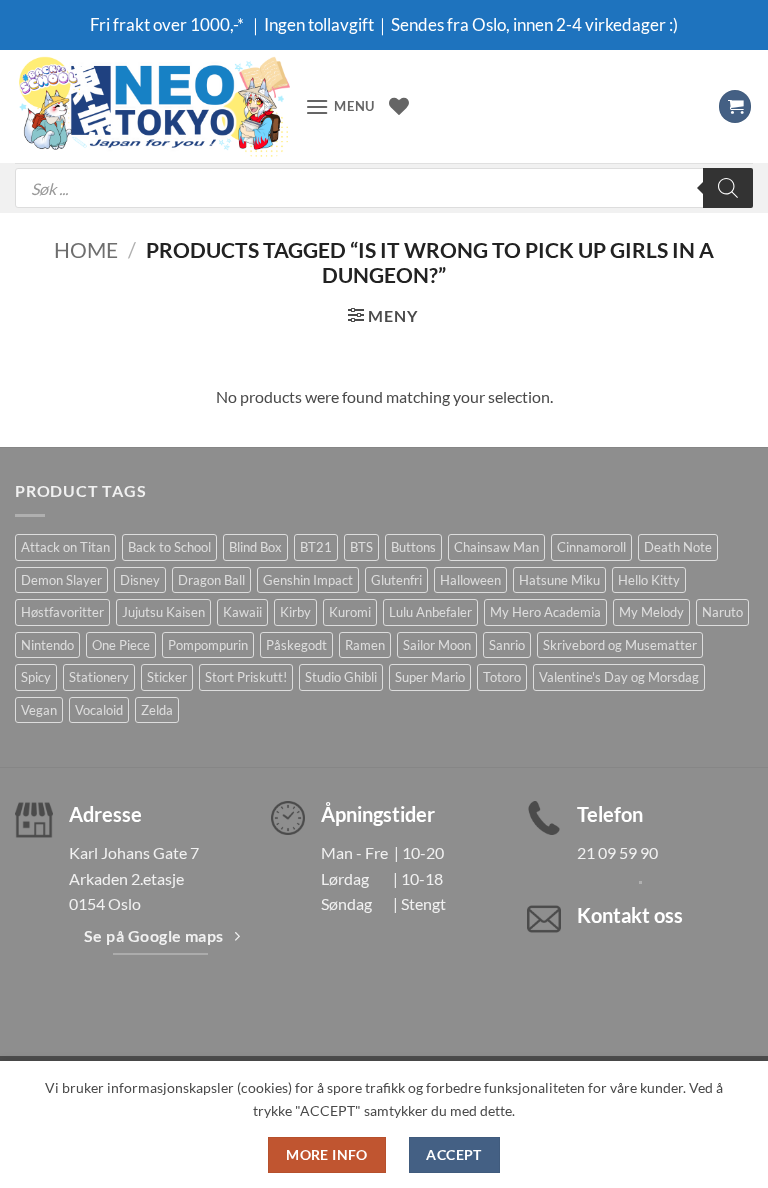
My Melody (651, 612)
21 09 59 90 (617, 852)
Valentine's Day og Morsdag (619, 677)
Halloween (470, 580)
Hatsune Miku (559, 580)
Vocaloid (99, 710)
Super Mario (430, 677)
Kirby (295, 612)
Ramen (365, 645)
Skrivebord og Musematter (620, 645)
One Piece (121, 645)
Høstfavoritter (62, 612)
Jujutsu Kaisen (163, 612)
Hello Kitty (649, 580)
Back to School (169, 547)
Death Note (678, 547)
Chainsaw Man (496, 547)
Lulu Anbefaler (430, 612)
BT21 (316, 547)
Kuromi (350, 612)
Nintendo (47, 645)
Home (86, 249)
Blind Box (255, 547)
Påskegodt (296, 645)
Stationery (99, 677)
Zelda (157, 710)
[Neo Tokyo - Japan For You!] (152, 106)
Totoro (502, 677)
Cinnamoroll (591, 547)
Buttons (413, 547)
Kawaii (242, 612)
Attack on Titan (65, 547)
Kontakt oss (630, 915)
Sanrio (507, 645)
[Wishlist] (399, 106)
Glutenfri (396, 580)
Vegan (39, 710)
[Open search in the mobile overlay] (384, 188)
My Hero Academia (545, 612)
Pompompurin (208, 645)
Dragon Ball (211, 580)
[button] (340, 106)
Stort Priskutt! (246, 677)
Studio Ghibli (341, 677)
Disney (140, 580)
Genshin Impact (308, 580)
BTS (361, 547)
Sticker (167, 677)
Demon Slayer (61, 580)
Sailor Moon (437, 645)
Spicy (36, 677)
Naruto (722, 612)
